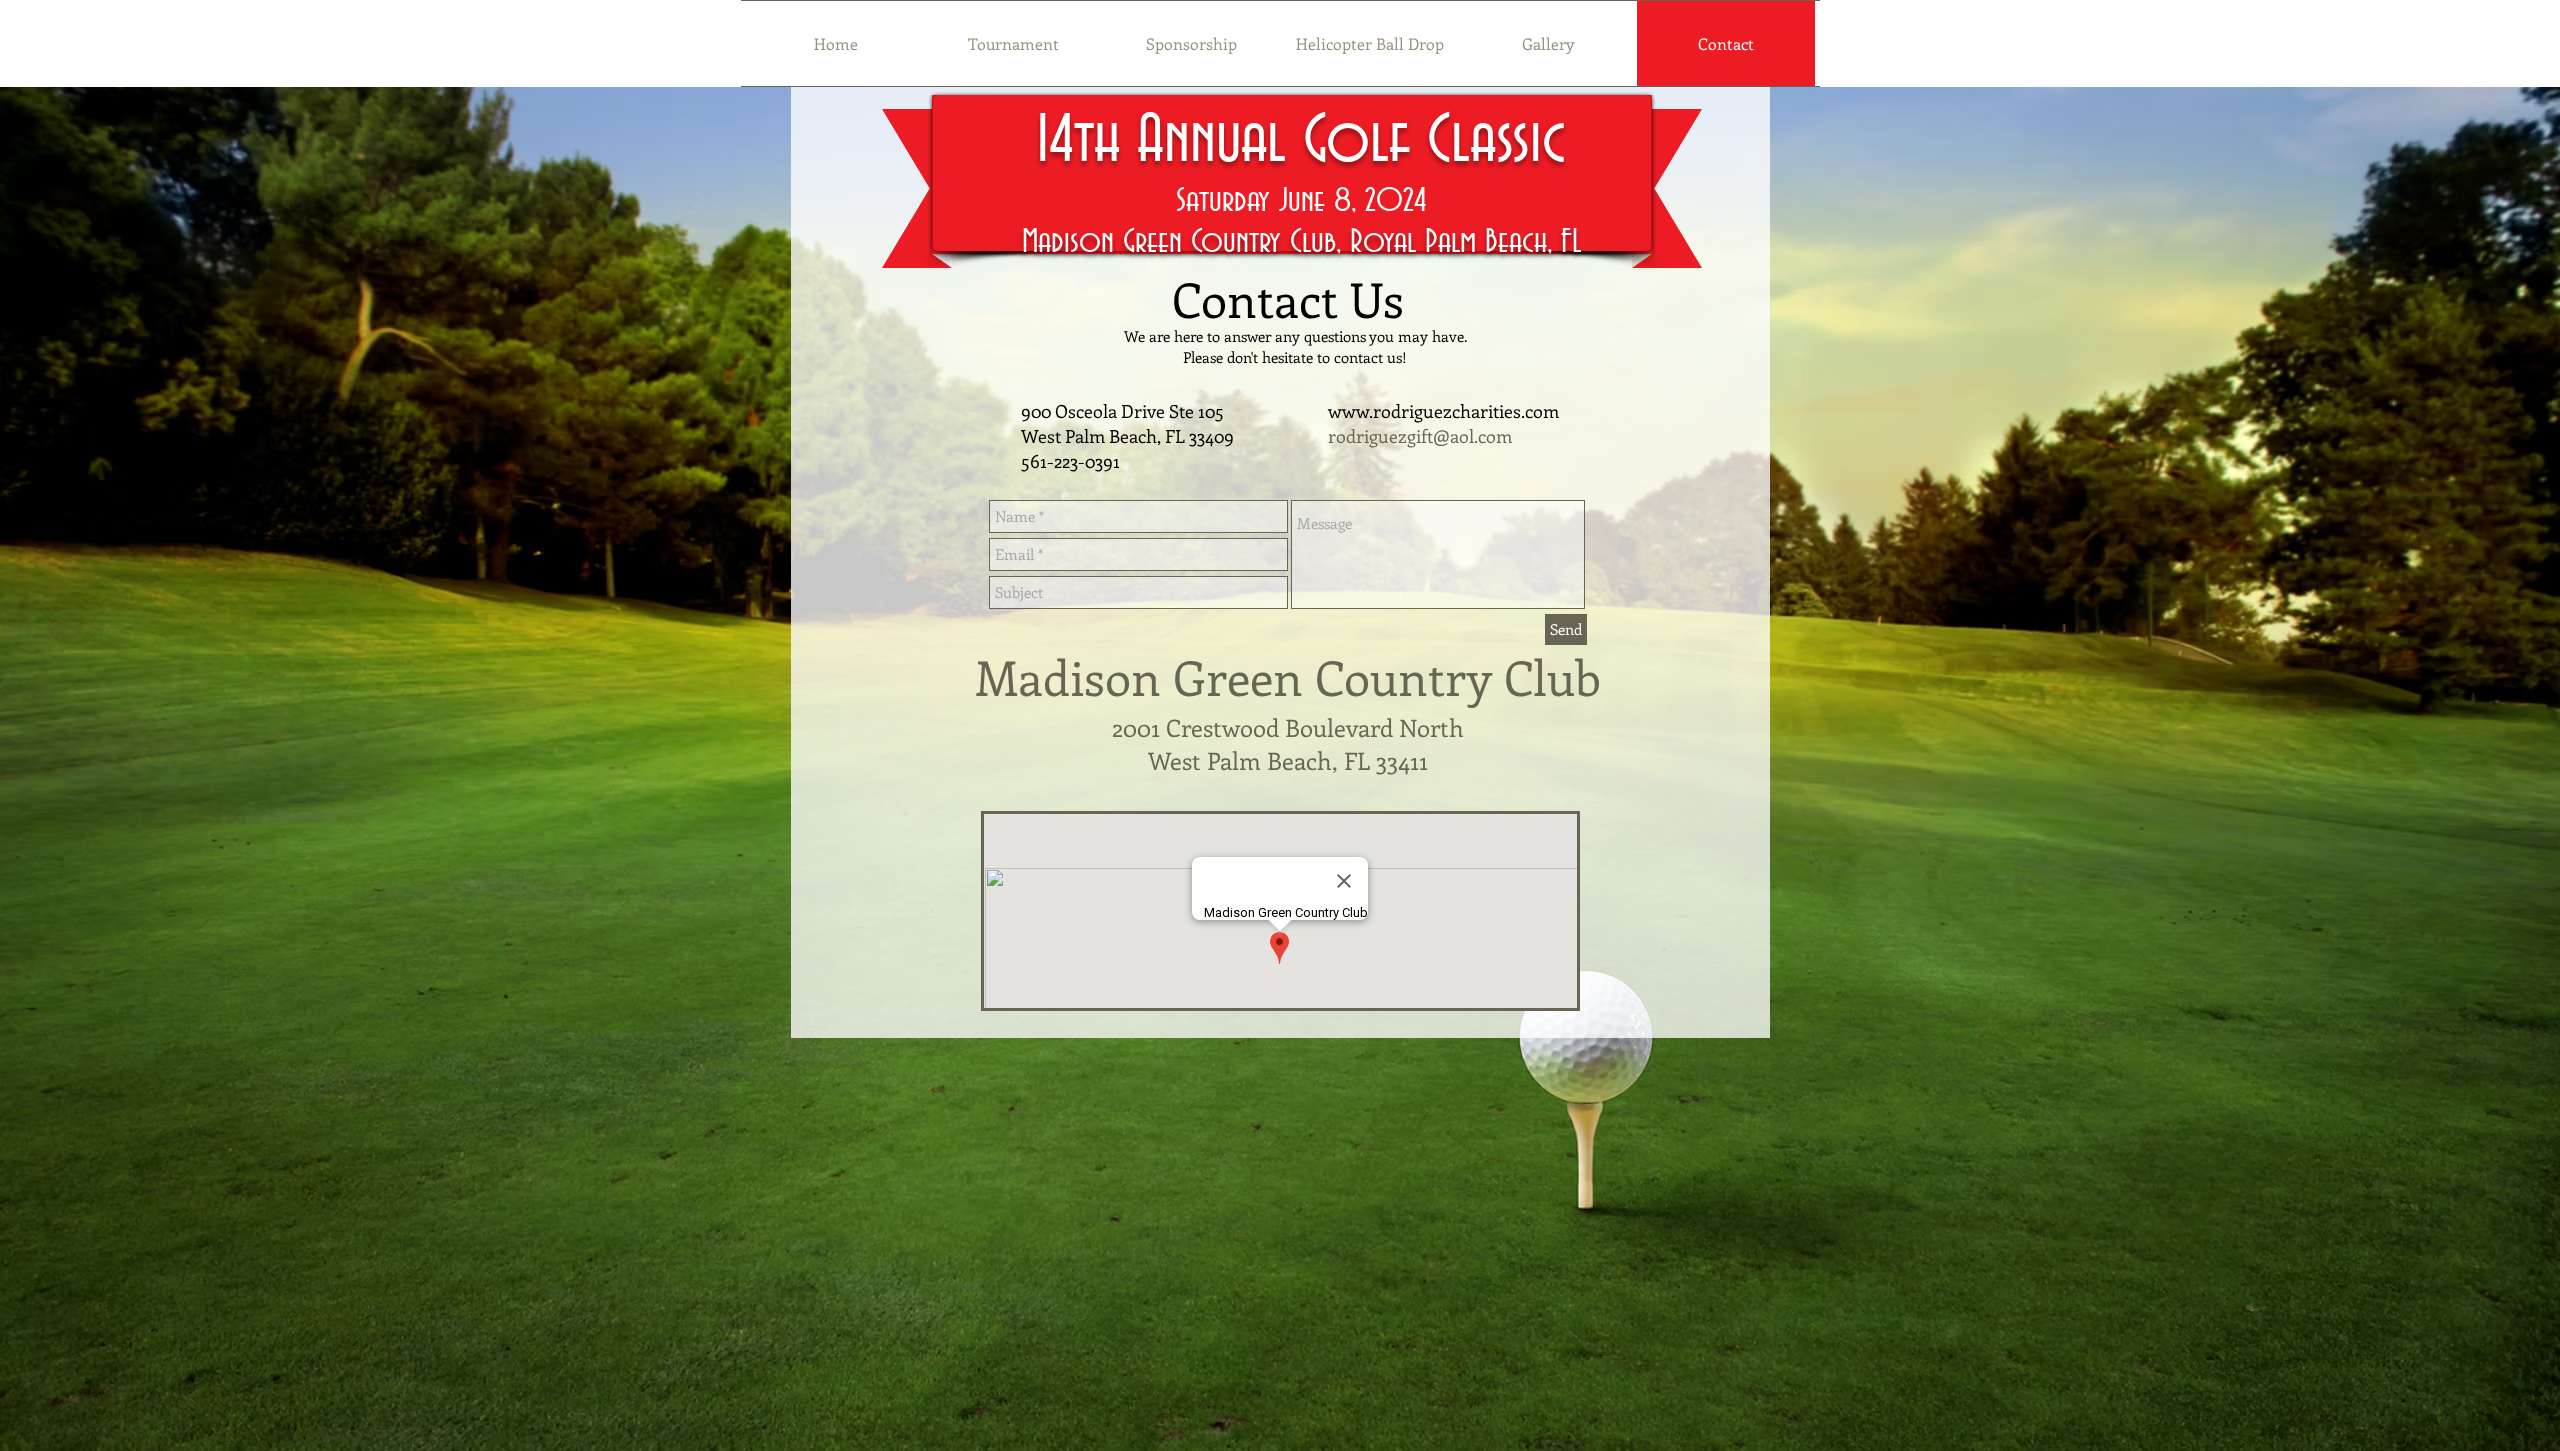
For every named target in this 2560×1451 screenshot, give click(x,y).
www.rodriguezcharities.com (1443, 411)
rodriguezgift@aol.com (1420, 436)
